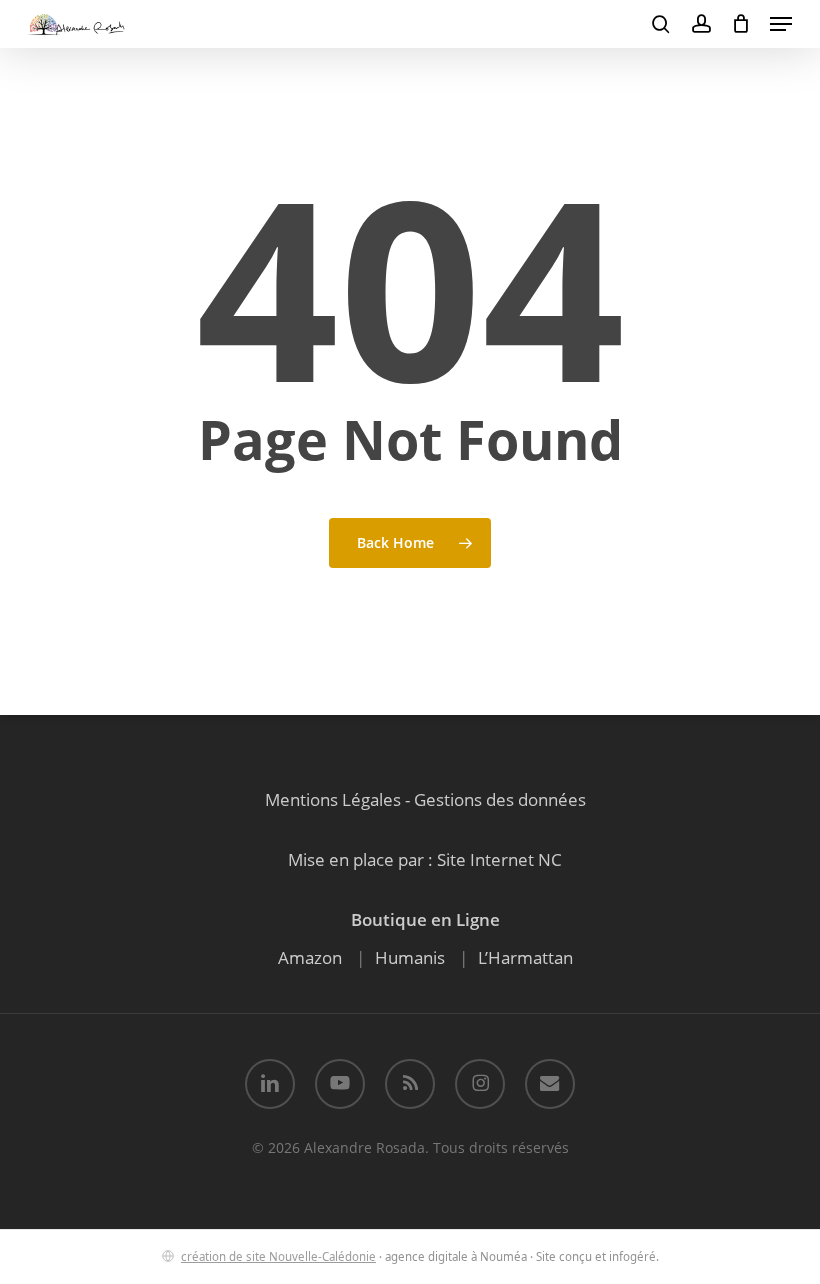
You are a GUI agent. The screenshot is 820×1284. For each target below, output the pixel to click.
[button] (781, 24)
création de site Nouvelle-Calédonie (278, 1256)
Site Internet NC (499, 859)
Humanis (410, 957)
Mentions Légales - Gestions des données (425, 799)
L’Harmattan (525, 957)
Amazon (310, 957)
